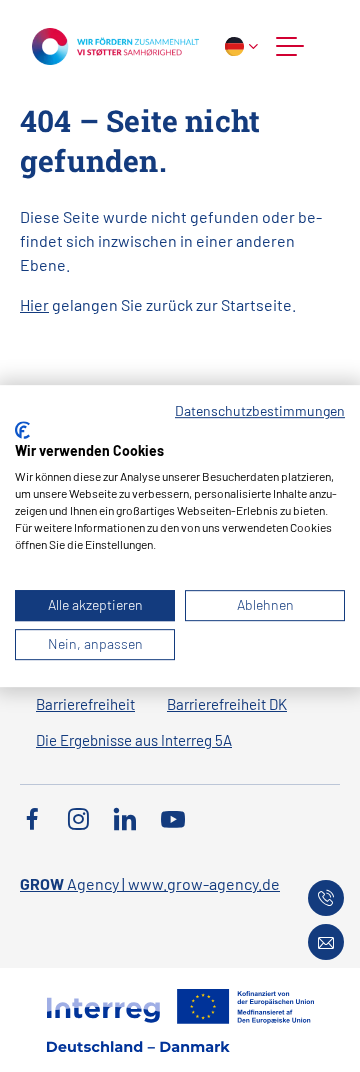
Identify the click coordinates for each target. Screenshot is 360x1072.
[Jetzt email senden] (326, 942)
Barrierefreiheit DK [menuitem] (227, 704)
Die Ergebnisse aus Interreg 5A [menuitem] (134, 740)
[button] (290, 46)
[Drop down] (241, 46)
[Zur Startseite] (115, 43)
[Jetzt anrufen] (326, 898)
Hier (34, 304)
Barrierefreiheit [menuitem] (85, 704)
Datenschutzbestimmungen (260, 410)
